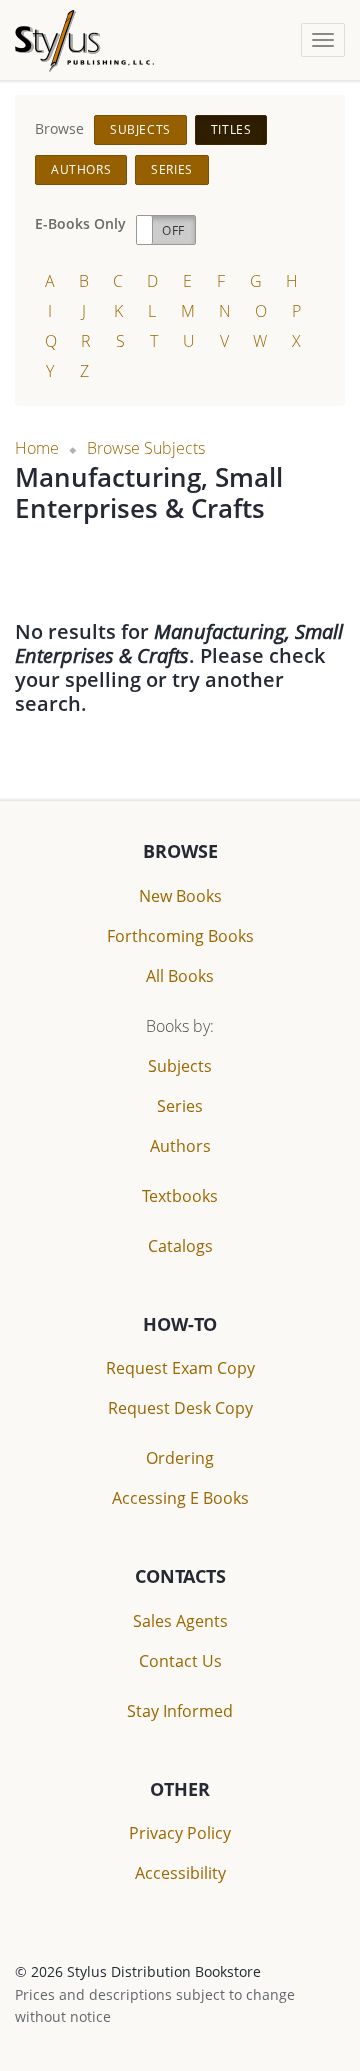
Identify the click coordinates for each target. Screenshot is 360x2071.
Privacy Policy (180, 1833)
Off (173, 230)
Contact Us (180, 1661)
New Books (180, 896)
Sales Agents (180, 1621)
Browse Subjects (146, 448)
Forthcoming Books (180, 936)
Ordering (180, 1458)
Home (37, 448)
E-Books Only (80, 223)
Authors (81, 169)
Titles (231, 129)
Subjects (140, 129)
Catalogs (180, 1246)
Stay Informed (180, 1711)
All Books (180, 976)
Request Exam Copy (180, 1368)
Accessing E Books (180, 1498)
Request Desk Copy (180, 1408)
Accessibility (180, 1873)
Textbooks (180, 1196)
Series (172, 169)
